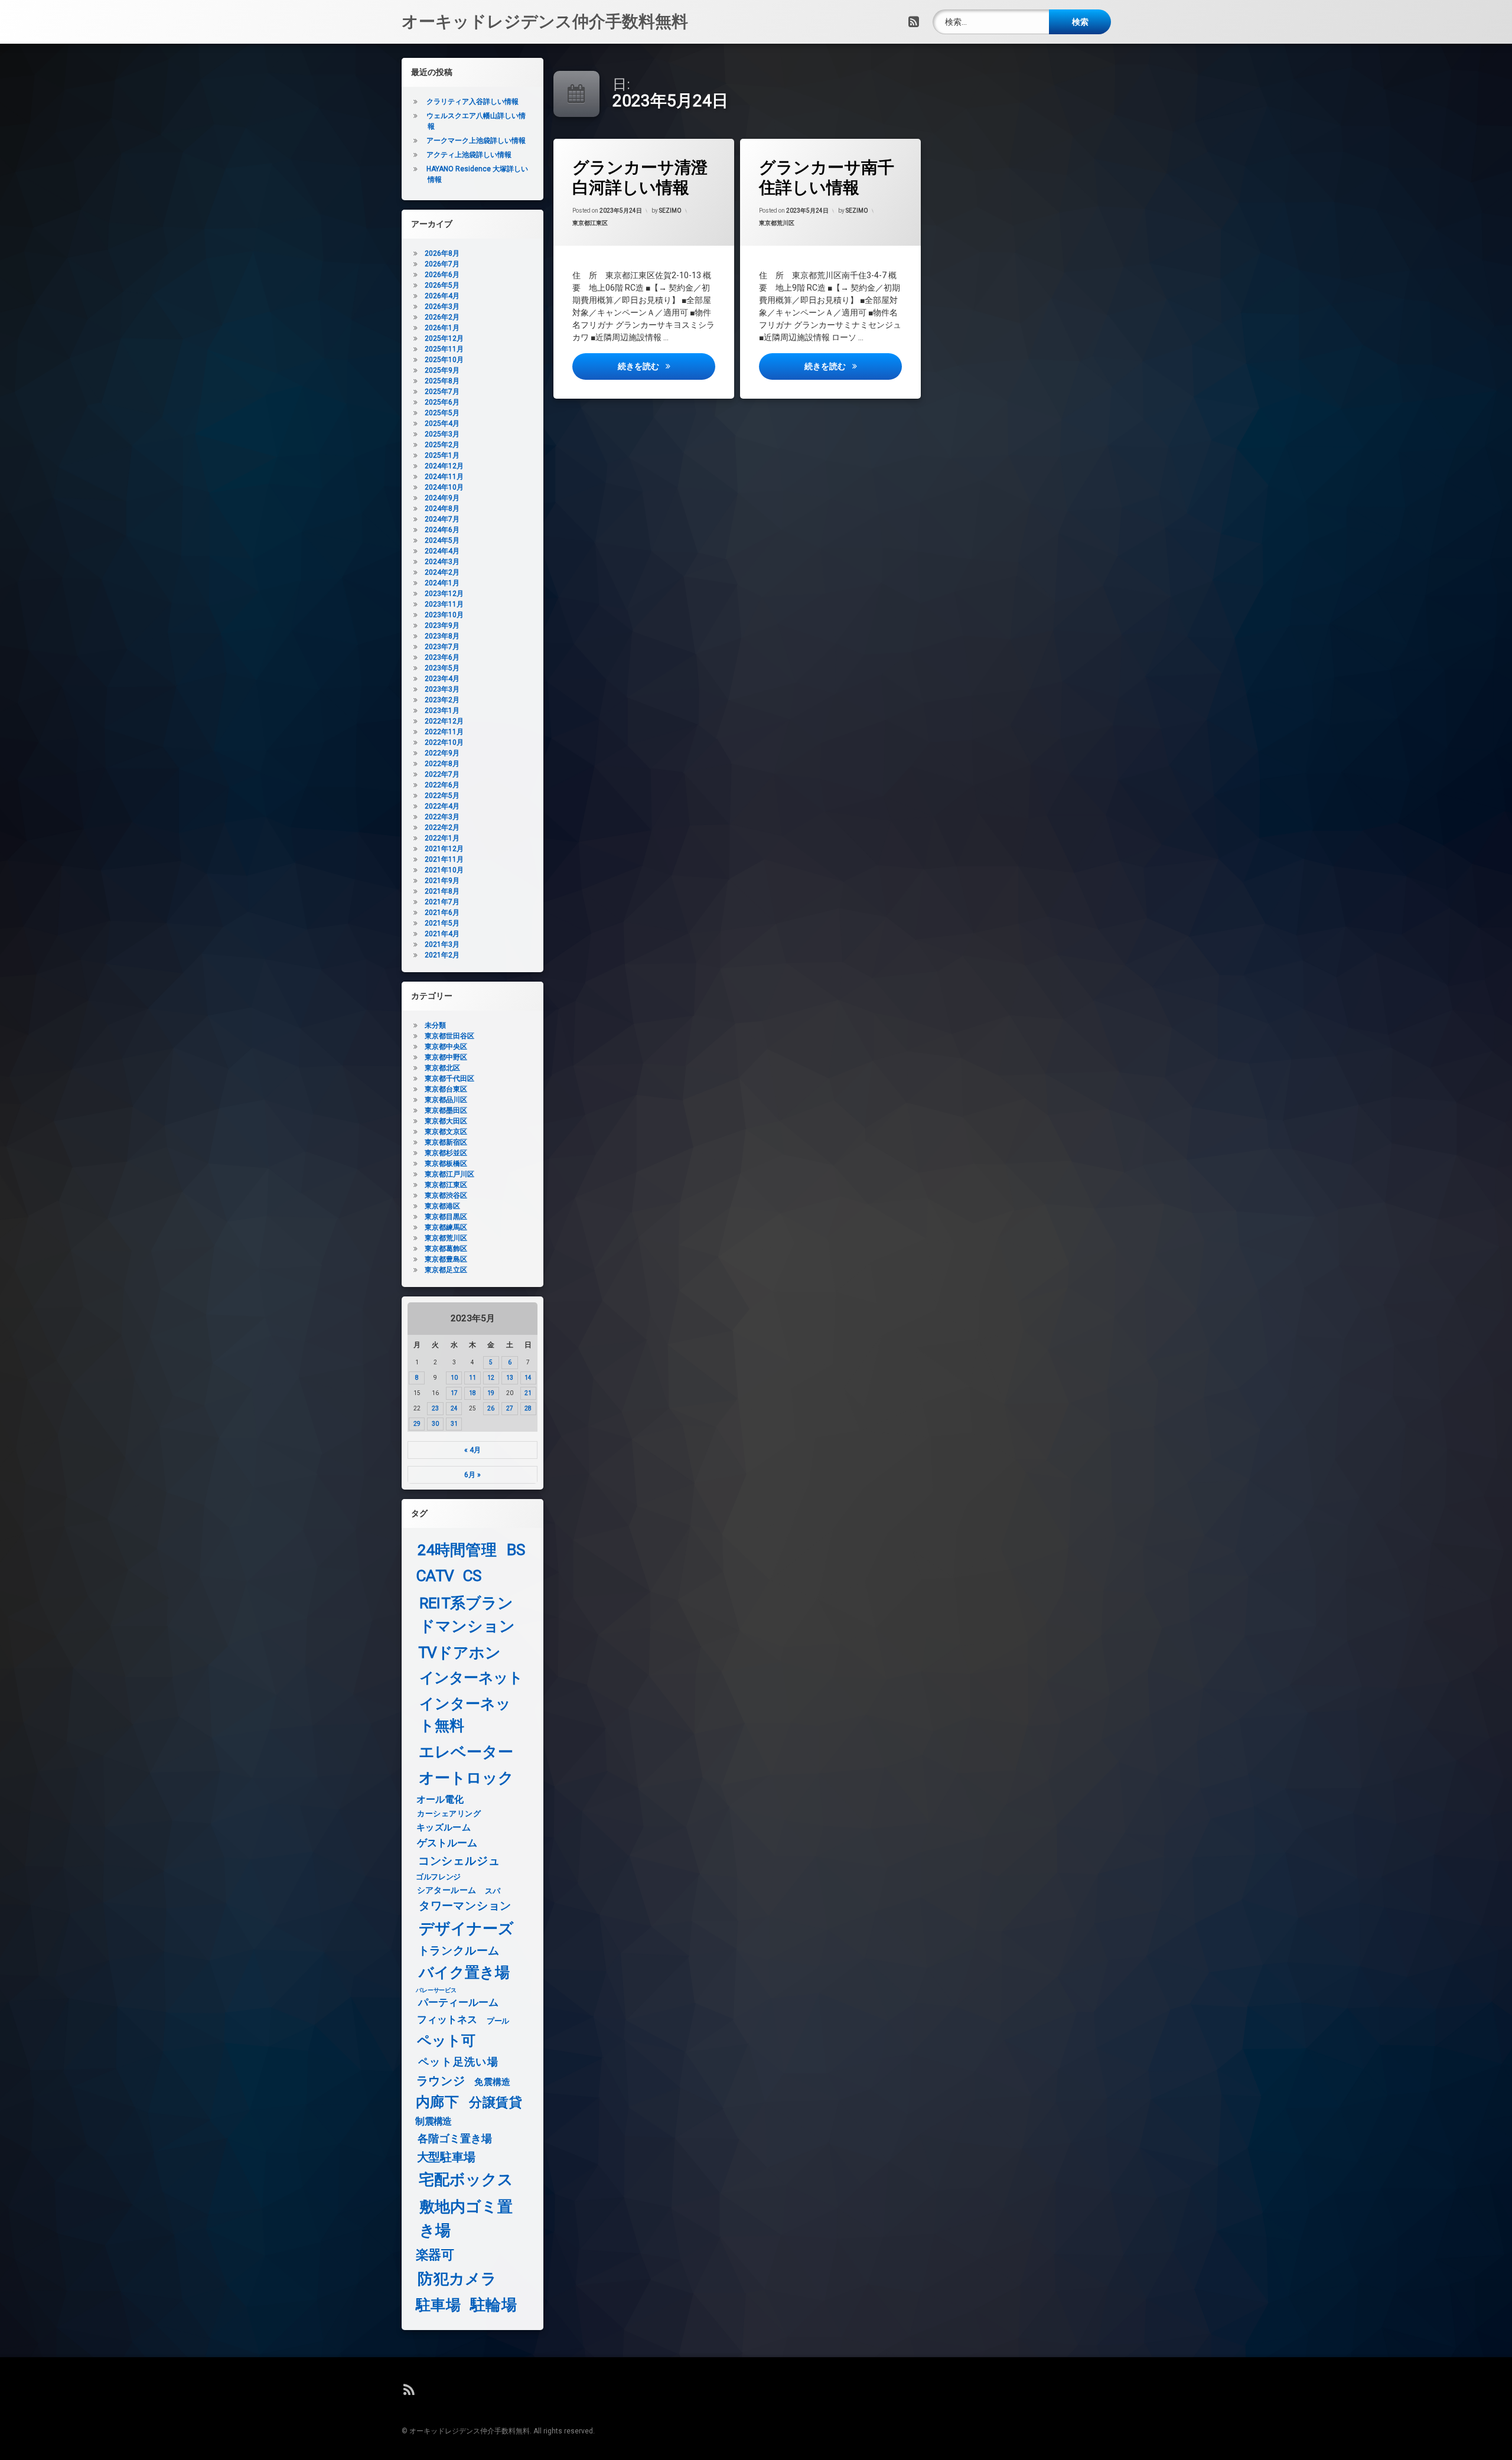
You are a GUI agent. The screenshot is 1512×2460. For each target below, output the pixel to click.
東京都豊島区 (446, 1259)
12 (491, 1378)
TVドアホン (460, 1653)
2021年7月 (442, 902)
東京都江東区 (590, 223)
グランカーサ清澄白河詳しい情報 (640, 177)
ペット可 (447, 2041)
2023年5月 (442, 668)
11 (472, 1378)
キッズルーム (444, 1827)
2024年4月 (442, 551)
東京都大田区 (446, 1121)
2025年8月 (442, 381)
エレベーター (466, 1752)
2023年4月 (442, 679)
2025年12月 (444, 338)
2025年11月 (444, 349)
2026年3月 (442, 307)
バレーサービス (436, 1990)
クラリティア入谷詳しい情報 (472, 102)
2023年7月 (442, 647)
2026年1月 (442, 328)
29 (417, 1424)
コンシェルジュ (459, 1861)
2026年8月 (442, 253)
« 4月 (472, 1450)
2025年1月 (442, 455)
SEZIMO (670, 211)
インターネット (471, 1678)
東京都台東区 (446, 1089)
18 (472, 1393)
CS (472, 1576)
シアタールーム (447, 1890)
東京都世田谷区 (449, 1036)
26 (491, 1408)
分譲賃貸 (496, 2103)
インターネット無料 (465, 1715)
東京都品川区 (446, 1100)
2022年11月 (444, 732)
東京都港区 (442, 1206)
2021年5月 (442, 923)
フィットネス (447, 2020)
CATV (435, 1576)
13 (510, 1378)
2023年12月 (444, 594)
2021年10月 (444, 870)
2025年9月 (442, 370)
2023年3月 (442, 689)
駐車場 (438, 2305)
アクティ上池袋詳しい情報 (469, 155)
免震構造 (492, 2082)
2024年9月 (442, 498)
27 (510, 1408)
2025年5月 (442, 413)
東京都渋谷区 (446, 1195)
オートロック (466, 1778)
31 (454, 1424)
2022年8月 (442, 764)
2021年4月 (442, 934)
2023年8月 (442, 636)
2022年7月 (442, 774)
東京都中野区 (446, 1057)
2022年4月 (442, 806)
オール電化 (440, 1799)
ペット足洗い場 (458, 2062)
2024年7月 (442, 519)
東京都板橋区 (446, 1164)
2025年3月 (442, 434)
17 (454, 1393)
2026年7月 (442, 264)
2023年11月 (444, 604)
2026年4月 (442, 296)
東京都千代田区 (449, 1079)
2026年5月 (442, 285)
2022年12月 (444, 721)
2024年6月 (442, 530)
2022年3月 (442, 817)
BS (516, 1550)
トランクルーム (459, 1951)
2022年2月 (442, 827)
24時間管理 (457, 1550)
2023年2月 (442, 700)
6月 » (472, 1475)
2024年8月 (442, 509)
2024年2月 (442, 572)
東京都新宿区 (446, 1142)
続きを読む (666, 366)
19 (491, 1393)
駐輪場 (493, 2305)
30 (435, 1424)
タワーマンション (465, 1907)
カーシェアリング (449, 1814)
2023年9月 (442, 625)
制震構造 (433, 2122)
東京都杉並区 (446, 1153)
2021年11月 (444, 859)
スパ (492, 1891)
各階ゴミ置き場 (455, 2139)
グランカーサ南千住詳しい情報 (827, 177)
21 (528, 1393)
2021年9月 (442, 881)
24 (454, 1408)
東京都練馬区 (446, 1227)
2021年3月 (442, 944)
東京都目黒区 (446, 1217)
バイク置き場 (465, 1973)
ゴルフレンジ (438, 1876)
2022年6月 (442, 785)
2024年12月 (444, 466)
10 (454, 1378)
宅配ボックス (466, 2180)
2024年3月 (442, 562)
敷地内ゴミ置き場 (466, 2218)
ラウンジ (441, 2081)
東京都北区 (442, 1068)
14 (528, 1378)
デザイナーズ (466, 1928)
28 (528, 1408)
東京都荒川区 (777, 223)
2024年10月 (444, 487)
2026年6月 (442, 275)
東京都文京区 (446, 1132)
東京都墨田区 (446, 1110)
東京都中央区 (446, 1047)
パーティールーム (459, 2003)
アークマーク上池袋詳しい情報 (476, 141)
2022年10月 (444, 742)
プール (498, 2021)
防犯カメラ (457, 2279)
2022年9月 (442, 753)
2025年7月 (442, 392)
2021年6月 (442, 913)
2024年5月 (442, 540)
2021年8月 (442, 891)
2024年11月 (444, 477)
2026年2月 (442, 317)
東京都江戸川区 (449, 1174)
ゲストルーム (447, 1843)
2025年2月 (442, 445)
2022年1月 (442, 838)
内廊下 (437, 2102)
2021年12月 (444, 849)
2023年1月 (442, 711)
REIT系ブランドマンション (467, 1615)
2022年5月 (442, 796)
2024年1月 (442, 583)
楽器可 (435, 2255)
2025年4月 (442, 423)
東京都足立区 (446, 1270)
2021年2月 (442, 955)
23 (435, 1408)
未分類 (435, 1025)
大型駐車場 (446, 2157)
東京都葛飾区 (446, 1249)
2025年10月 (444, 360)
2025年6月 (442, 402)
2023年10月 (444, 615)
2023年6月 (442, 657)
